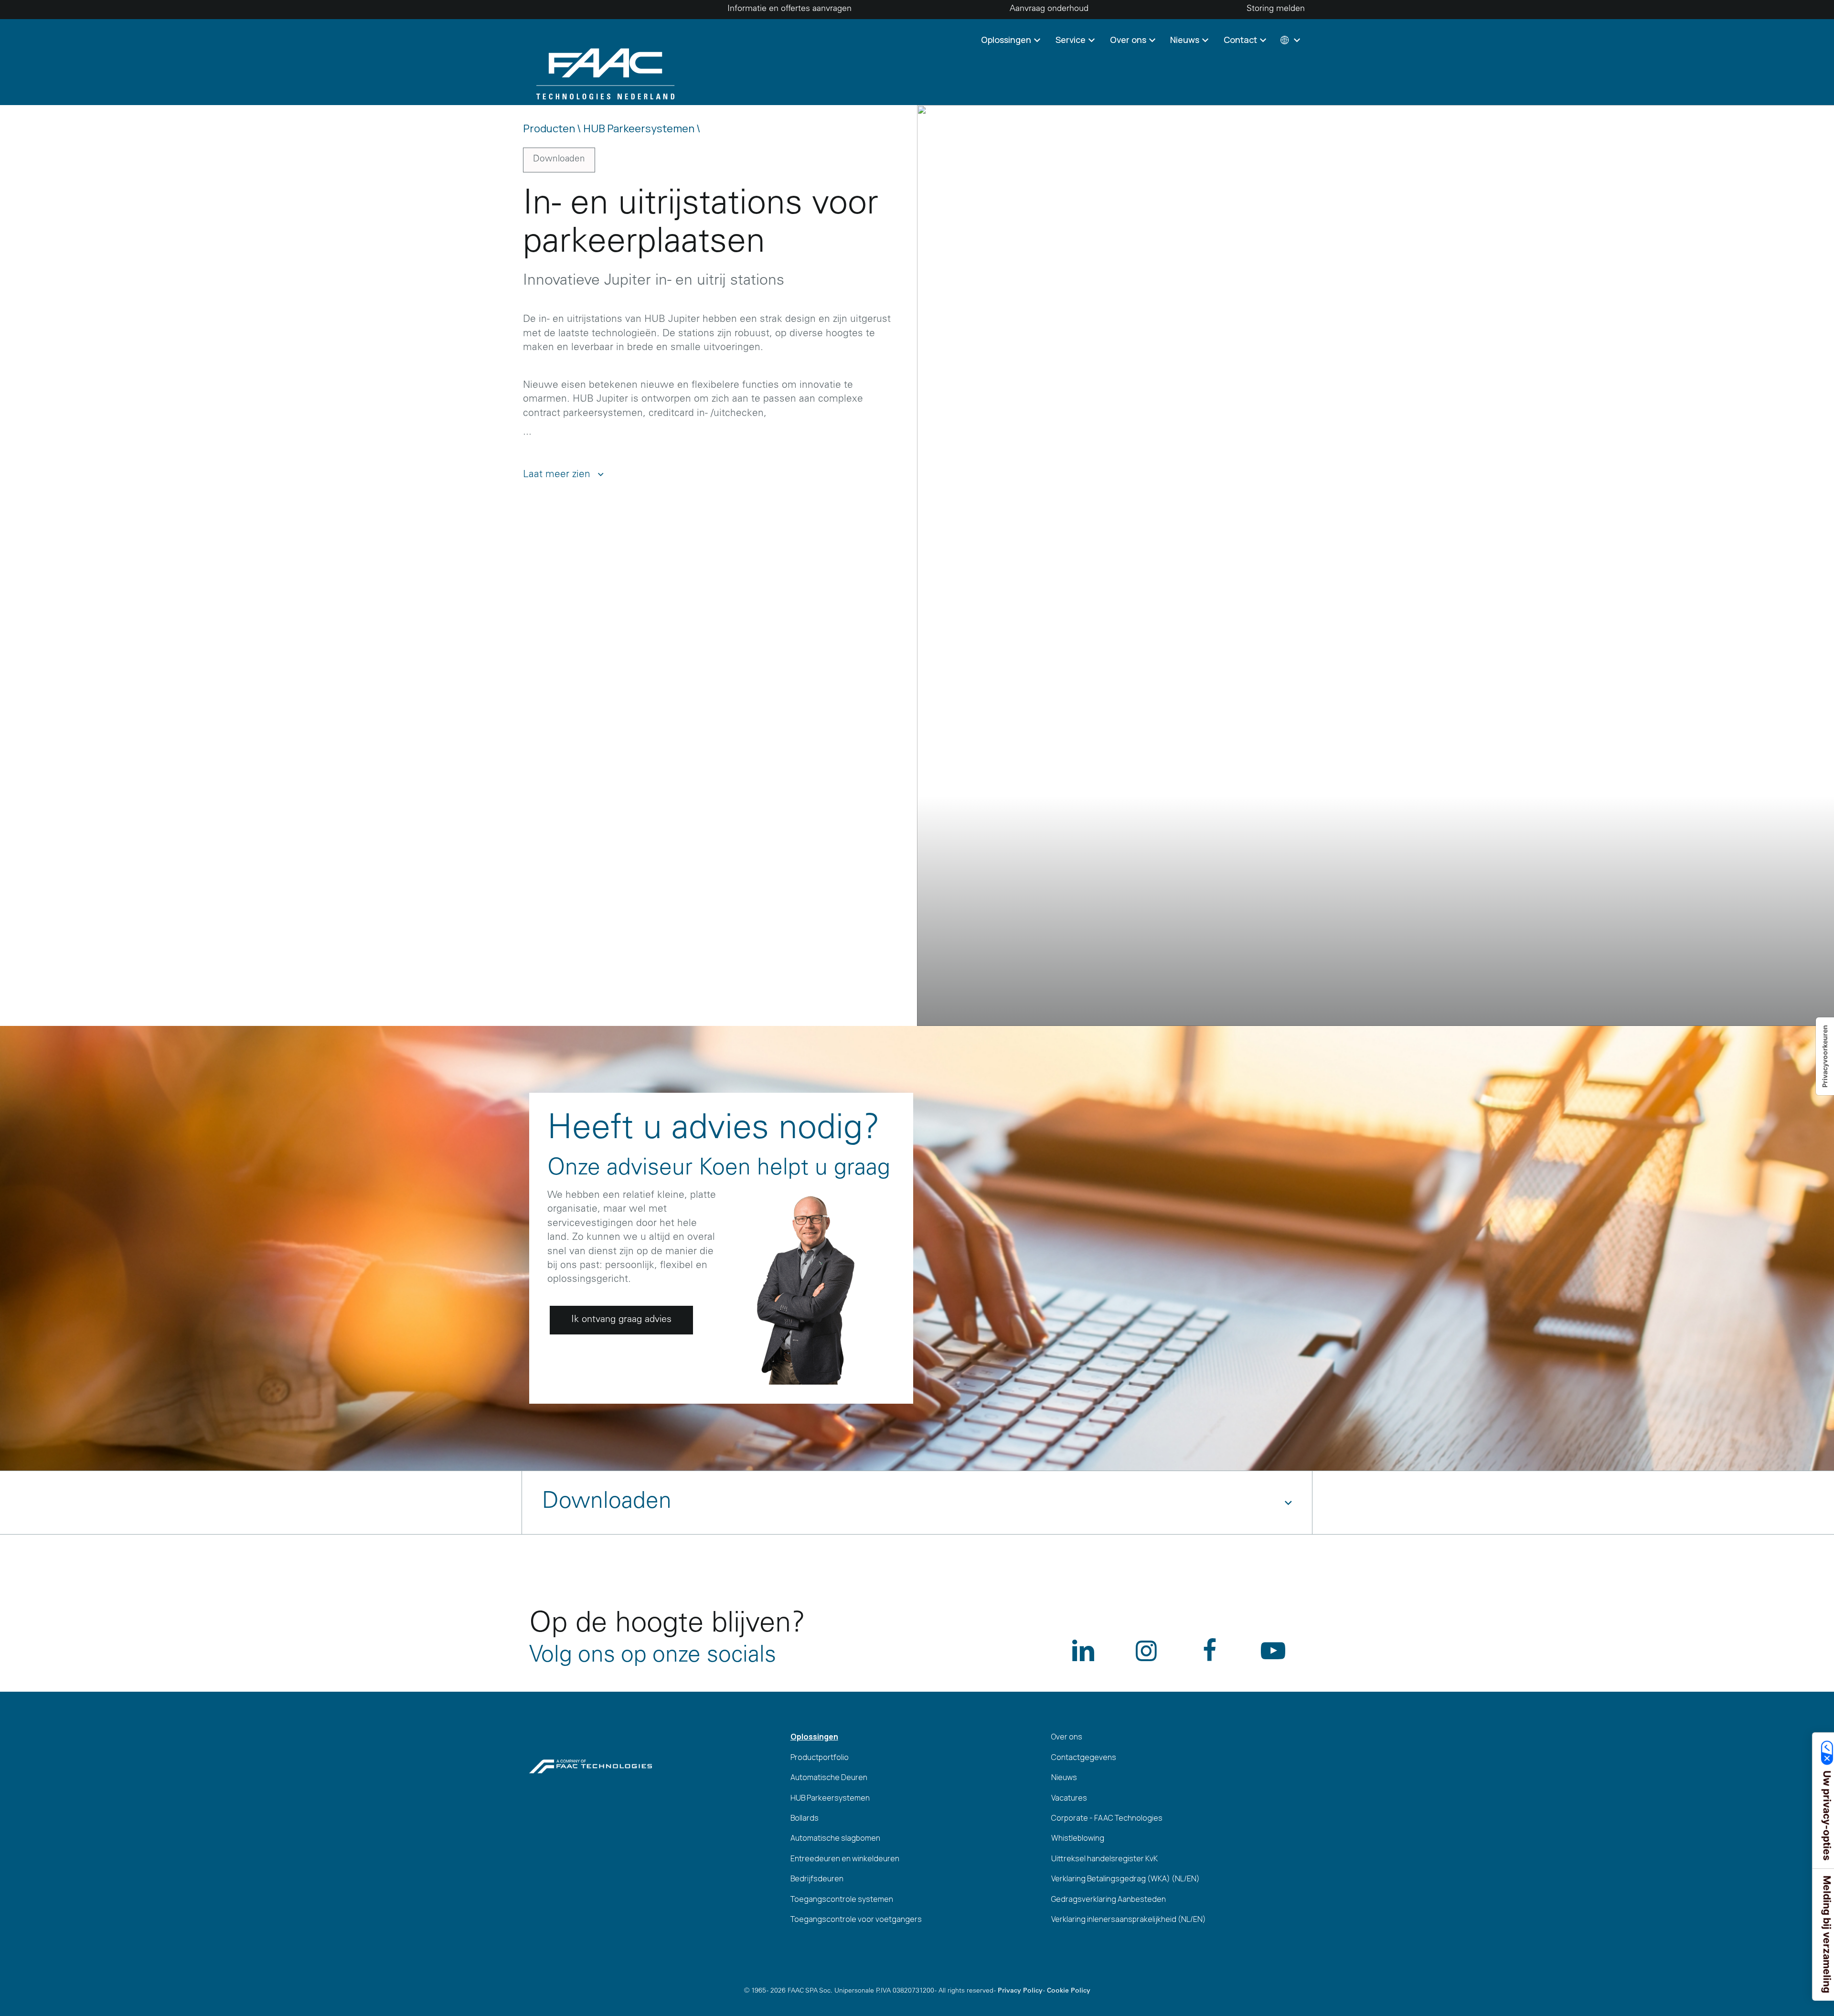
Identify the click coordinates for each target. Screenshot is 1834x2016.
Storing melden (1276, 9)
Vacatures (1069, 1798)
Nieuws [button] (1186, 40)
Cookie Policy (1069, 1991)
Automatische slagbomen (835, 1838)
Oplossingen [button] (1007, 40)
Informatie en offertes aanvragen (789, 9)
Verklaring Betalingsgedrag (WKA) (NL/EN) (1125, 1878)
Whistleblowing (1078, 1838)
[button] (1289, 40)
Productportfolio (820, 1757)
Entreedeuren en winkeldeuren (845, 1858)
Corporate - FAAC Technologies (1107, 1818)
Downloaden (559, 159)
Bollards (805, 1818)
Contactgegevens (1084, 1757)
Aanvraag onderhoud (1049, 9)
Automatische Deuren (829, 1777)
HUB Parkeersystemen (830, 1798)
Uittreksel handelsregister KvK (1104, 1858)
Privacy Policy (1020, 1991)
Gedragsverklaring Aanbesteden (1109, 1899)
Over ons (1067, 1737)
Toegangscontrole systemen (842, 1899)
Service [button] (1072, 40)
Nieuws (1064, 1777)
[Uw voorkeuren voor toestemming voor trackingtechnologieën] (1825, 1056)
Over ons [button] (1129, 40)
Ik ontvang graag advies (621, 1320)
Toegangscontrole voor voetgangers (856, 1919)
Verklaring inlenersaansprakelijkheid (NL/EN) (1129, 1919)
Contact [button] (1241, 40)
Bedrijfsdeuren (817, 1878)
